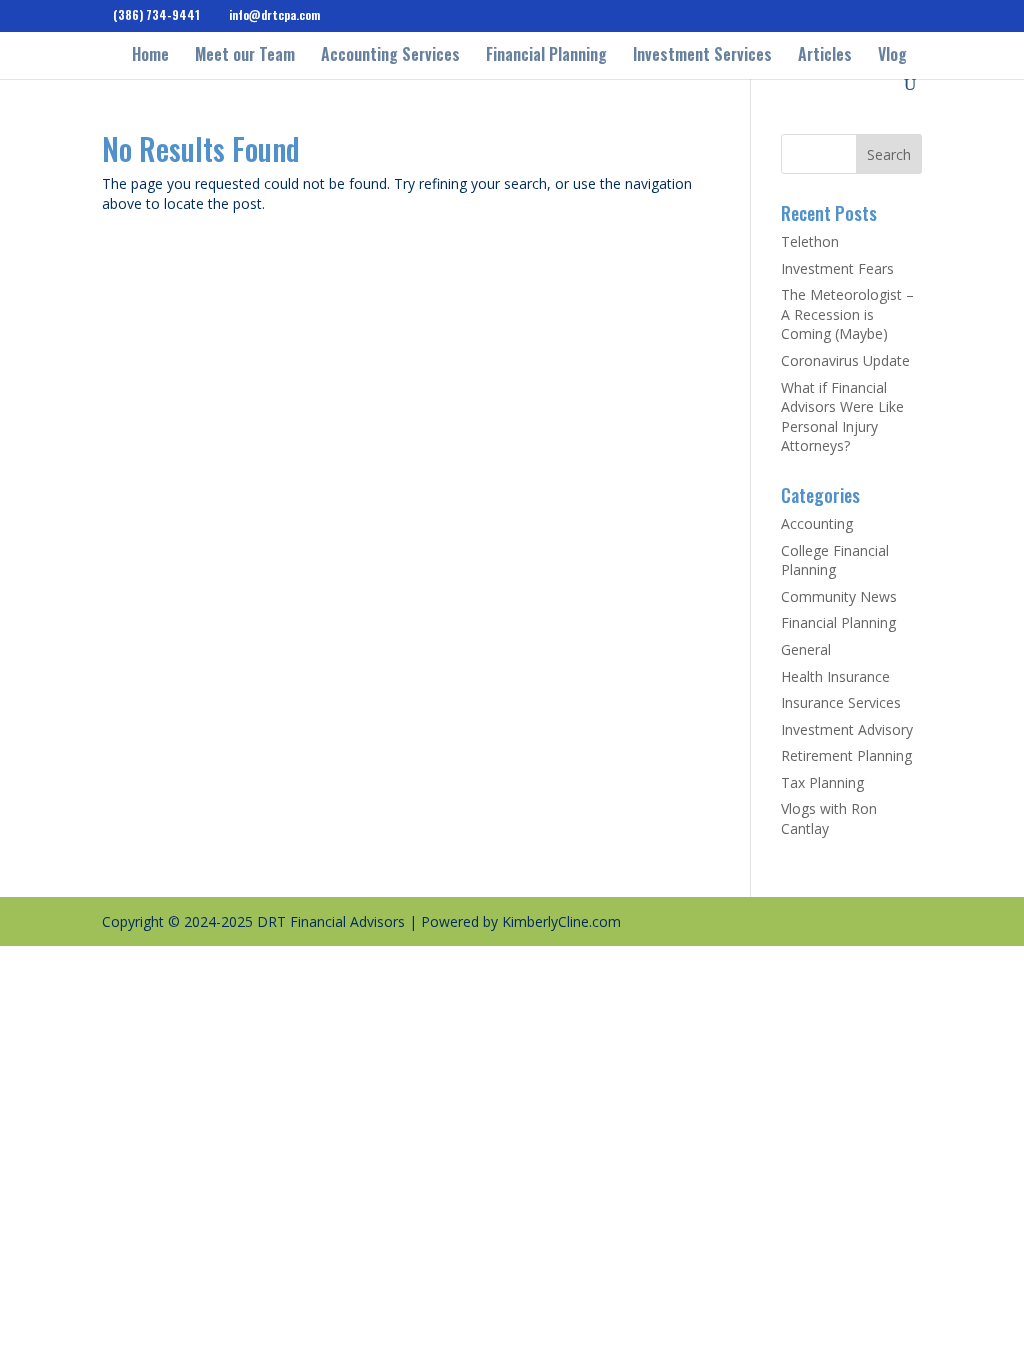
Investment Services (702, 56)
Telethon (810, 241)
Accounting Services (390, 56)
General (806, 649)
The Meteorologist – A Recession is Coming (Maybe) (847, 314)
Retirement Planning (846, 755)
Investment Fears (837, 268)
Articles (825, 56)
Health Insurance (835, 676)
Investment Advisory (847, 729)
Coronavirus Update (845, 360)
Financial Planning (546, 56)
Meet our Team (245, 56)
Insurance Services (841, 702)
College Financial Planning (835, 560)
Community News (839, 596)
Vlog (892, 56)
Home (150, 56)
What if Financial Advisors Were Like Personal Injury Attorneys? (842, 417)
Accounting (817, 523)
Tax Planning (822, 782)
